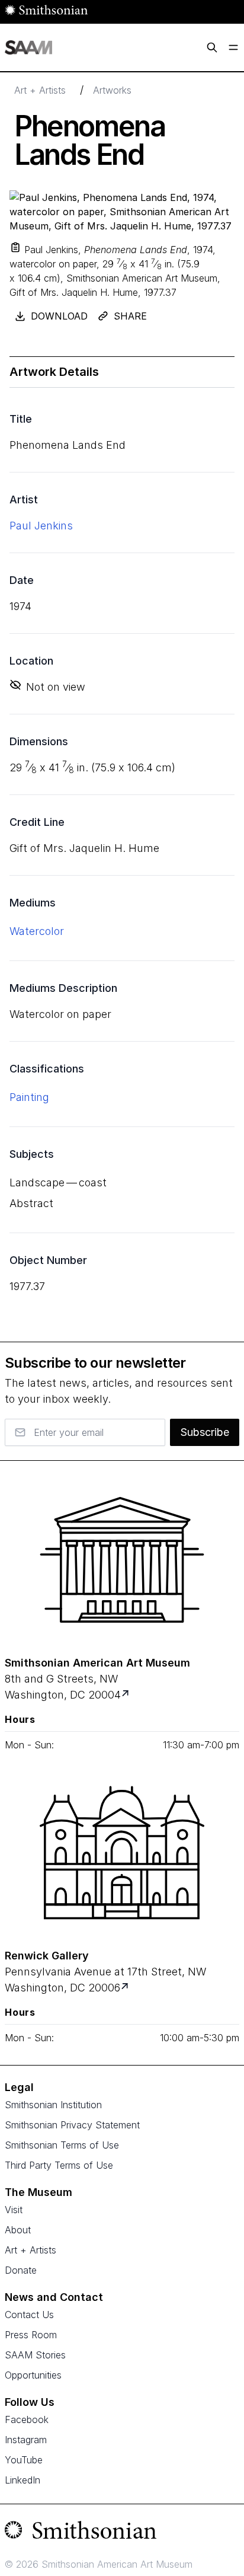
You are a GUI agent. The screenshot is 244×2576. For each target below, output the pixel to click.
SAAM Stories (35, 2355)
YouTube (24, 2460)
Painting (29, 1097)
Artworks (112, 90)
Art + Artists (40, 90)
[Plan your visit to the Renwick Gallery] (122, 1853)
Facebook (27, 2419)
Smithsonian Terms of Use (62, 2145)
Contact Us (29, 2315)
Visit (14, 2210)
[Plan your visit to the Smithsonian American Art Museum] (122, 1560)
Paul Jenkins (41, 526)
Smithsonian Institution (53, 2105)
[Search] (212, 47)
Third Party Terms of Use (59, 2165)
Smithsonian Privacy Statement (72, 2125)
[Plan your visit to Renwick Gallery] (126, 1988)
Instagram (26, 2440)
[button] (15, 247)
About (18, 2230)
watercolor (37, 931)
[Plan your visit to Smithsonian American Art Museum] (126, 1695)
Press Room (31, 2335)
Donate (21, 2270)
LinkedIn (23, 2480)
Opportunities (33, 2375)
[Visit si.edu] (122, 2533)
